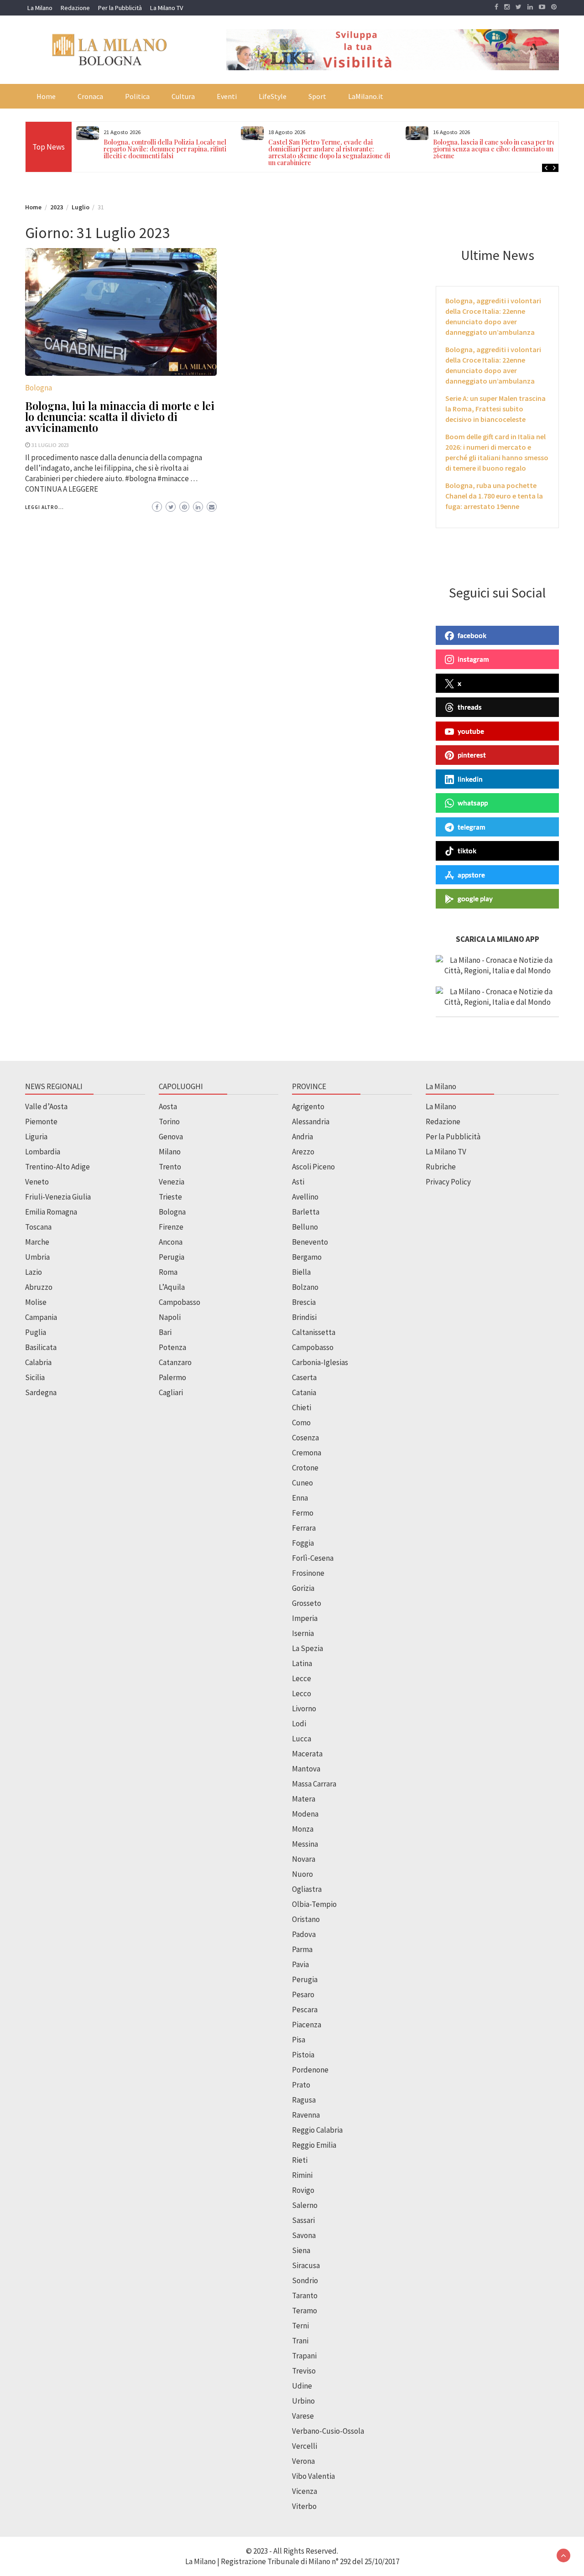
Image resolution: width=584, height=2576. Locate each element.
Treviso (304, 2371)
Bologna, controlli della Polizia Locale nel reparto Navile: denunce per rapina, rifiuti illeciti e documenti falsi (165, 149)
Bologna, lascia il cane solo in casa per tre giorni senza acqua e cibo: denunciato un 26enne (494, 149)
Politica (137, 96)
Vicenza (305, 2491)
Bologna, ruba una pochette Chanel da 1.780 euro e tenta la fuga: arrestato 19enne (494, 496)
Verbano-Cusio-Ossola (328, 2431)
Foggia (303, 1543)
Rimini (302, 2175)
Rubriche (441, 1167)
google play (475, 898)
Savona (304, 2235)
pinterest (472, 755)
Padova (304, 1934)
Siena (301, 2250)
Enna (300, 1498)
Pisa (299, 2040)
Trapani (304, 2356)
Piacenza (307, 2025)
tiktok (467, 851)
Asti (298, 1182)
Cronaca (90, 96)
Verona (303, 2461)
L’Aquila (172, 1287)
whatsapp (473, 803)
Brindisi (304, 1317)
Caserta (304, 1377)
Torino (169, 1122)
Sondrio (305, 2280)
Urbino (303, 2401)
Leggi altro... (44, 507)
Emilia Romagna (51, 1212)
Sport (317, 96)
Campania (41, 1317)
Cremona (307, 1453)
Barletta (306, 1212)
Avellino (305, 1197)
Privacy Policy (448, 1182)
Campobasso (180, 1302)
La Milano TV (167, 8)
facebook (472, 635)
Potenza (172, 1347)
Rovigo (303, 2190)
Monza (303, 1829)
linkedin (470, 779)
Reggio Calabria (317, 2130)
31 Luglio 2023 (50, 445)
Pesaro (303, 1994)
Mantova (306, 1769)
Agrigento (308, 1106)
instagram (473, 659)
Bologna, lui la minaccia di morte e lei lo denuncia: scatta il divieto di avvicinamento (120, 416)
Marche (37, 1242)
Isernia (303, 1633)
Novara (304, 1859)
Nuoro (302, 1874)
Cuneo (302, 1483)
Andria (302, 1137)
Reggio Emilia (314, 2145)
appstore (471, 875)
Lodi (299, 1724)
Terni (300, 2326)
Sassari (303, 2220)
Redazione (75, 8)
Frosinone (308, 1573)
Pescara (305, 2010)
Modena (305, 1814)
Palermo (172, 1377)
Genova (171, 1137)
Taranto (305, 2296)
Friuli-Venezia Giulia (58, 1197)
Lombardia (43, 1152)
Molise (36, 1302)
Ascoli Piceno (313, 1167)
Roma (168, 1272)
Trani (300, 2341)
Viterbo (304, 2506)
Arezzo (303, 1152)
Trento (170, 1167)
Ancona (171, 1242)
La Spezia (308, 1648)
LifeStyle (273, 96)
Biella (301, 1272)
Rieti (300, 2160)
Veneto (37, 1182)
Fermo (303, 1513)
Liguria (36, 1137)
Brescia (304, 1302)
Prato (301, 2085)
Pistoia (303, 2055)
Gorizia (303, 1588)
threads (470, 707)
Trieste (170, 1197)
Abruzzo (39, 1287)
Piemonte (41, 1122)
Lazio (34, 1272)
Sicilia (35, 1377)
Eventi (227, 96)
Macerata (307, 1754)
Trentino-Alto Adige (57, 1167)
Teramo (305, 2311)
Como (301, 1423)
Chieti (302, 1407)
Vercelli (305, 2446)
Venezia (172, 1182)
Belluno (305, 1227)
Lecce (302, 1678)
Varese (303, 2416)
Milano (170, 1152)
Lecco (302, 1693)
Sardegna (41, 1392)
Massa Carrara (314, 1784)
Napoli (170, 1317)
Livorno (304, 1709)
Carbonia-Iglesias (320, 1362)
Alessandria (311, 1122)
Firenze (171, 1227)
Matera (304, 1799)
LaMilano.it (366, 96)
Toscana (38, 1227)
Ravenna (306, 2115)
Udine (302, 2386)
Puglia (36, 1332)
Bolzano (305, 1287)
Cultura (183, 96)
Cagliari (171, 1392)
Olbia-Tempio (314, 1904)
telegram (472, 827)
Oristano (306, 1919)
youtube (471, 731)
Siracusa (306, 2265)
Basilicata (41, 1347)
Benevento (310, 1242)
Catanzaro (175, 1362)
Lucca (302, 1739)
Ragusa (304, 2100)
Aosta (168, 1106)
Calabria (38, 1362)
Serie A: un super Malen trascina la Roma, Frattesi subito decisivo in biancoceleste (495, 409)
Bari (165, 1332)
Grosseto (307, 1603)
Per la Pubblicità (120, 8)
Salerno (305, 2205)
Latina (302, 1663)
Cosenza (305, 1438)
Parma (302, 1949)
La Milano (40, 8)
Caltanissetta (314, 1332)
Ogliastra (307, 1889)
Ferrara (304, 1528)
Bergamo (307, 1257)
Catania (304, 1392)
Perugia (172, 1257)
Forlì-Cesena (313, 1558)
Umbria (37, 1257)
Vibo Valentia (313, 2476)
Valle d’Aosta (46, 1106)
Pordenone (310, 2070)
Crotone (305, 1468)
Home (46, 96)
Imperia (305, 1618)
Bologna (39, 388)
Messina (305, 1844)
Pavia (300, 1964)
